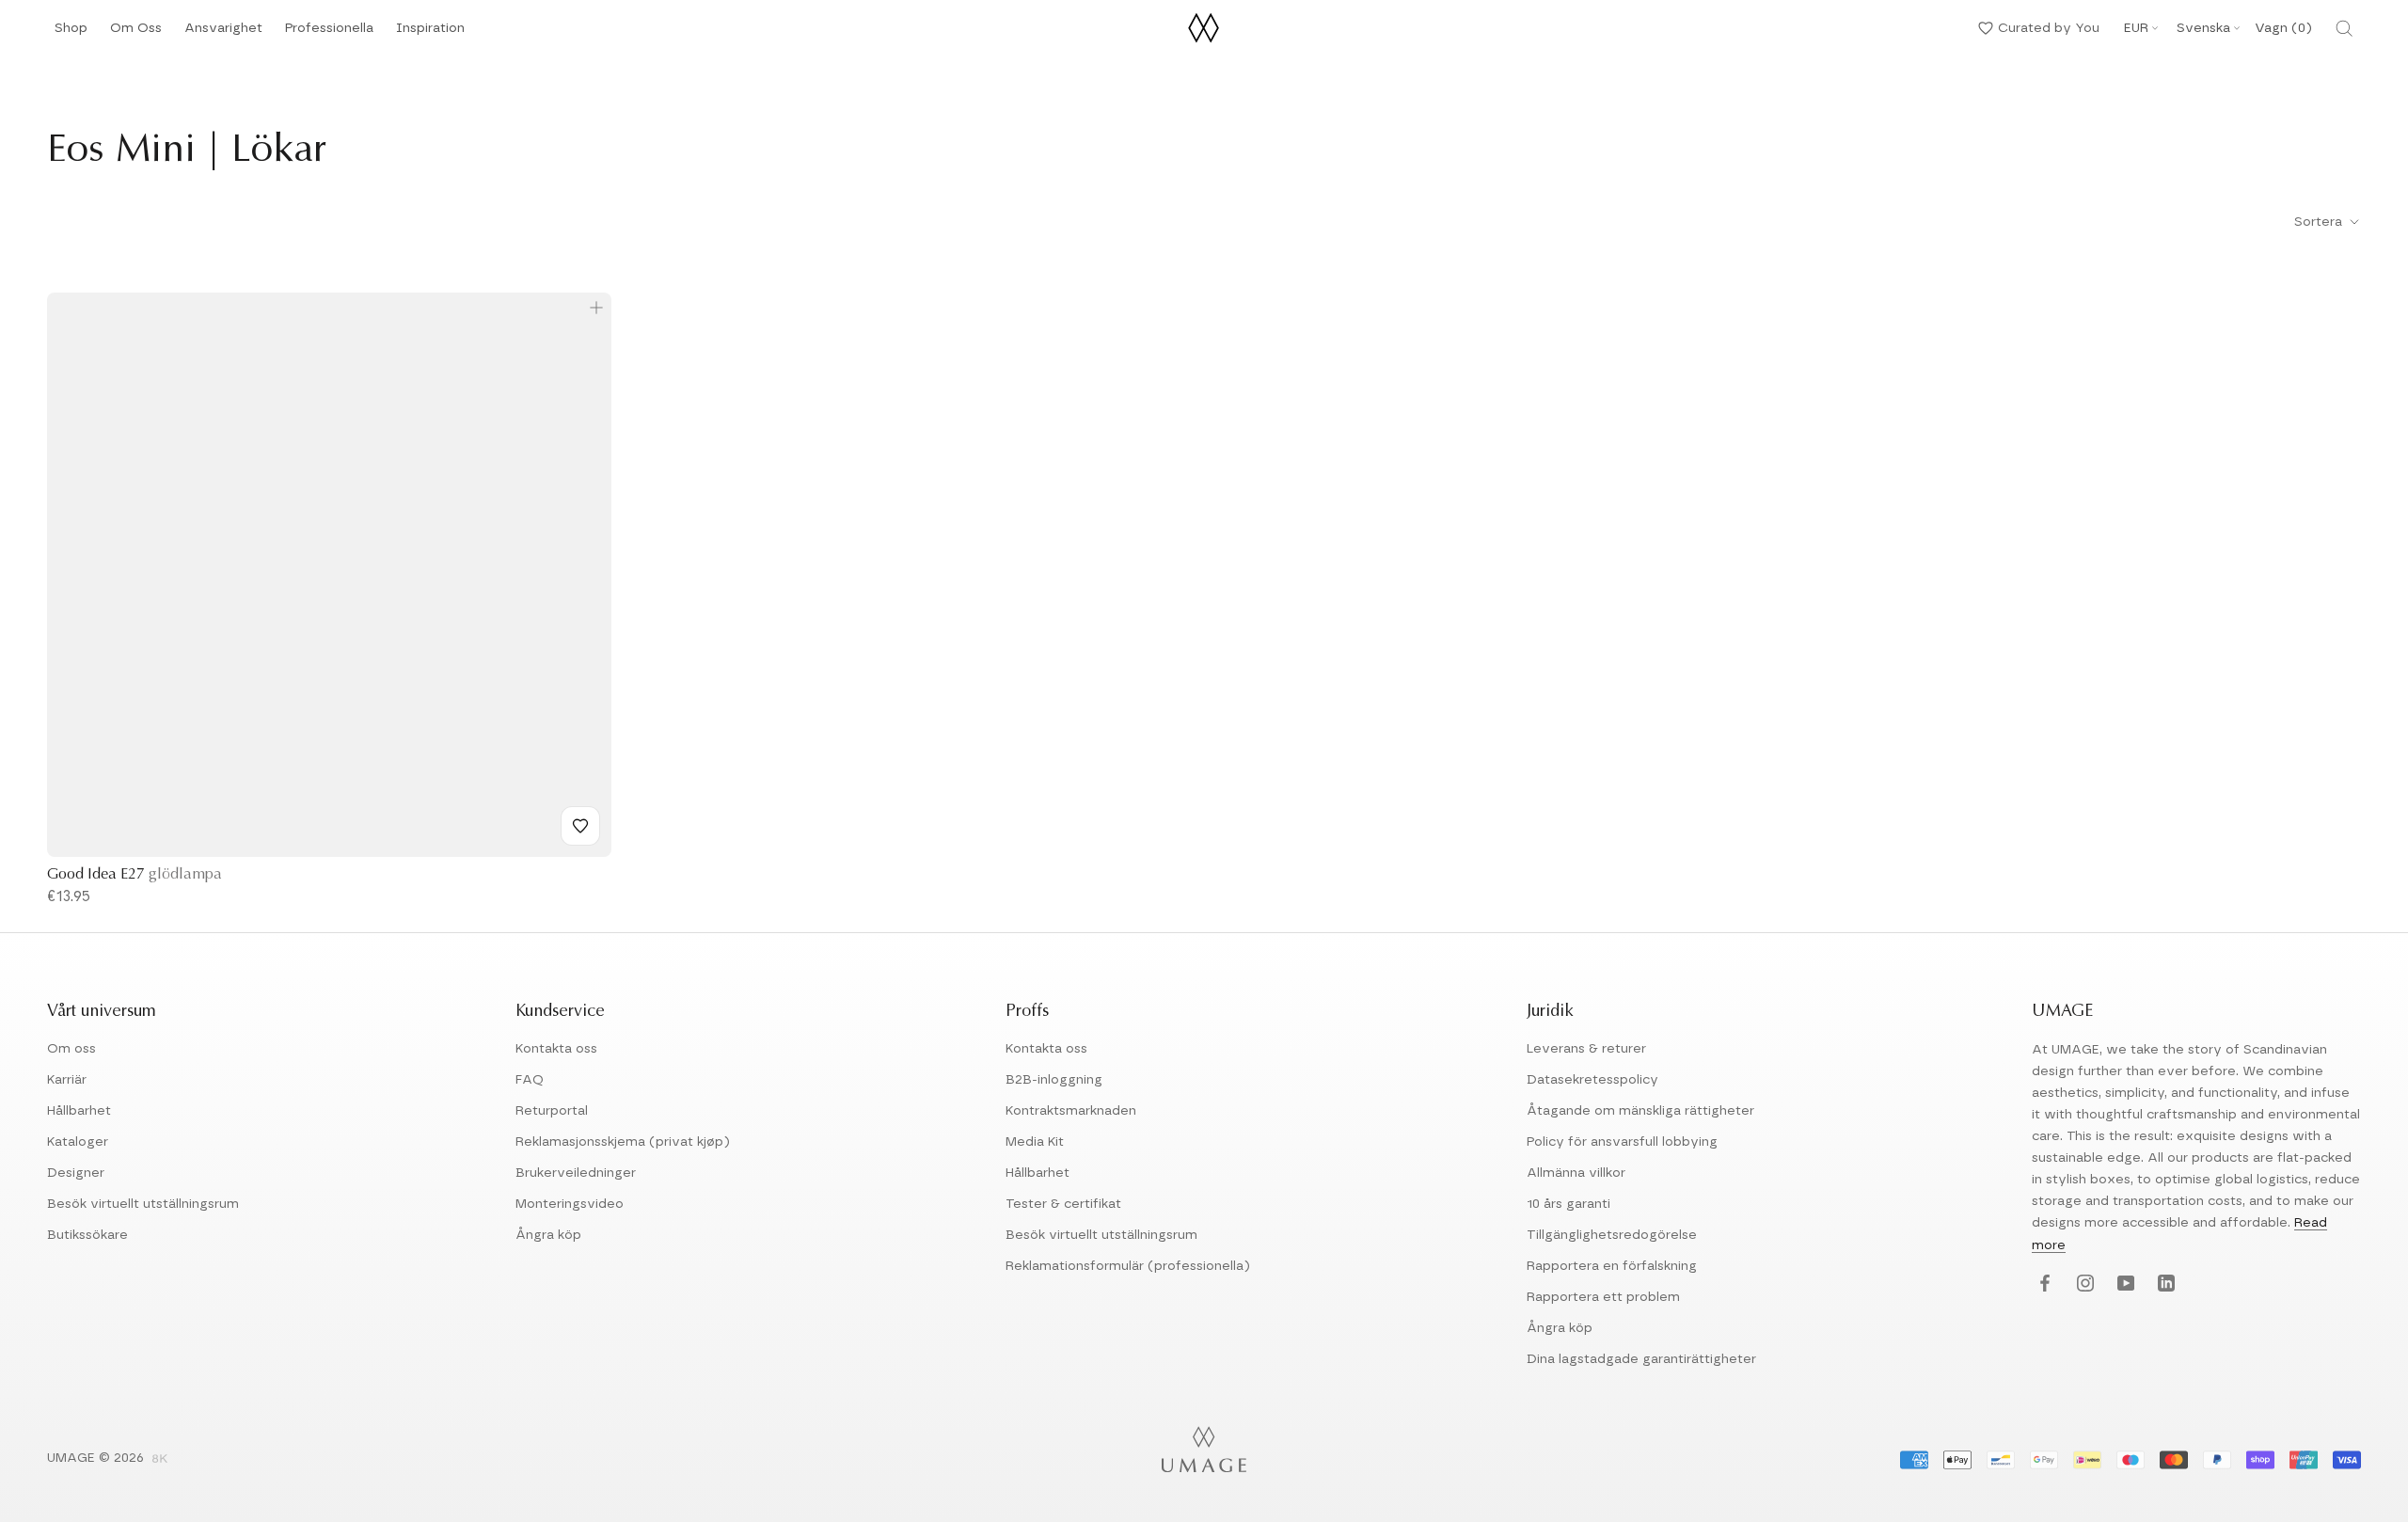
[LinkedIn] (2164, 1284)
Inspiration (430, 33)
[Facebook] (2043, 1284)
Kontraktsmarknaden (1071, 1111)
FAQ (530, 1080)
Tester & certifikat (1063, 1204)
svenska (2203, 28)
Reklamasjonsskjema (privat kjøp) (623, 1142)
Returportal (552, 1111)
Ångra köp (548, 1235)
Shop (71, 33)
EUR (2136, 28)
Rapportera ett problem (1603, 1297)
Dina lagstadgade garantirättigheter (1641, 1359)
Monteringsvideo (570, 1204)
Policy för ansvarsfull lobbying (1622, 1142)
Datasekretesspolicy (1592, 1080)
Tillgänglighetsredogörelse (1612, 1235)
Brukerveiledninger (576, 1173)
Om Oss (136, 33)
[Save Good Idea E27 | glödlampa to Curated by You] (580, 826)
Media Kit (1035, 1142)
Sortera (2320, 222)
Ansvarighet (223, 33)
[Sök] (2344, 28)
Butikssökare (87, 1235)
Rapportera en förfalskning (1612, 1266)
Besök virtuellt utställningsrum (143, 1204)
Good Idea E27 (135, 875)
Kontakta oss (556, 1049)
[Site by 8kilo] (160, 1460)
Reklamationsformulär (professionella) (1128, 1266)
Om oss (71, 1049)
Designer (76, 1173)
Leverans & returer (1586, 1049)
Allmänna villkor (1576, 1173)
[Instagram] (2083, 1284)
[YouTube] (2123, 1284)
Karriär (67, 1080)
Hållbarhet (79, 1111)
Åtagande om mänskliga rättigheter (1640, 1111)
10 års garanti (1568, 1204)
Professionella (329, 33)
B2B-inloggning (1054, 1080)
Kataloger (78, 1142)
